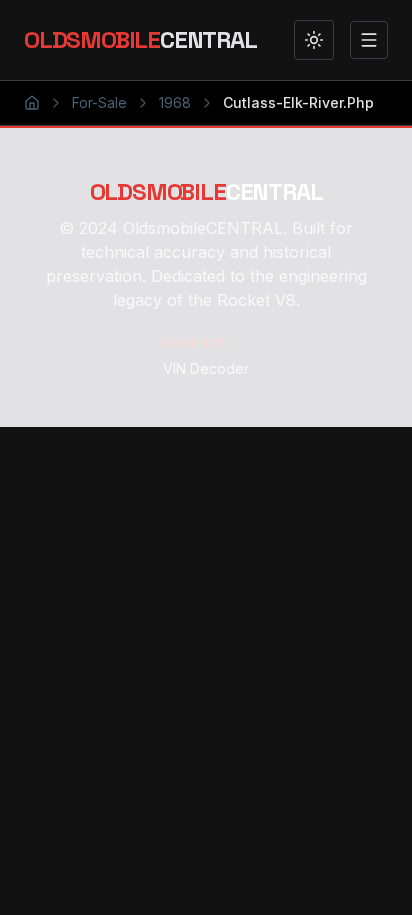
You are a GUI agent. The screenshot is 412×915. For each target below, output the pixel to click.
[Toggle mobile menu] (369, 40)
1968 (175, 102)
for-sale (99, 102)
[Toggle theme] (314, 40)
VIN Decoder (206, 368)
